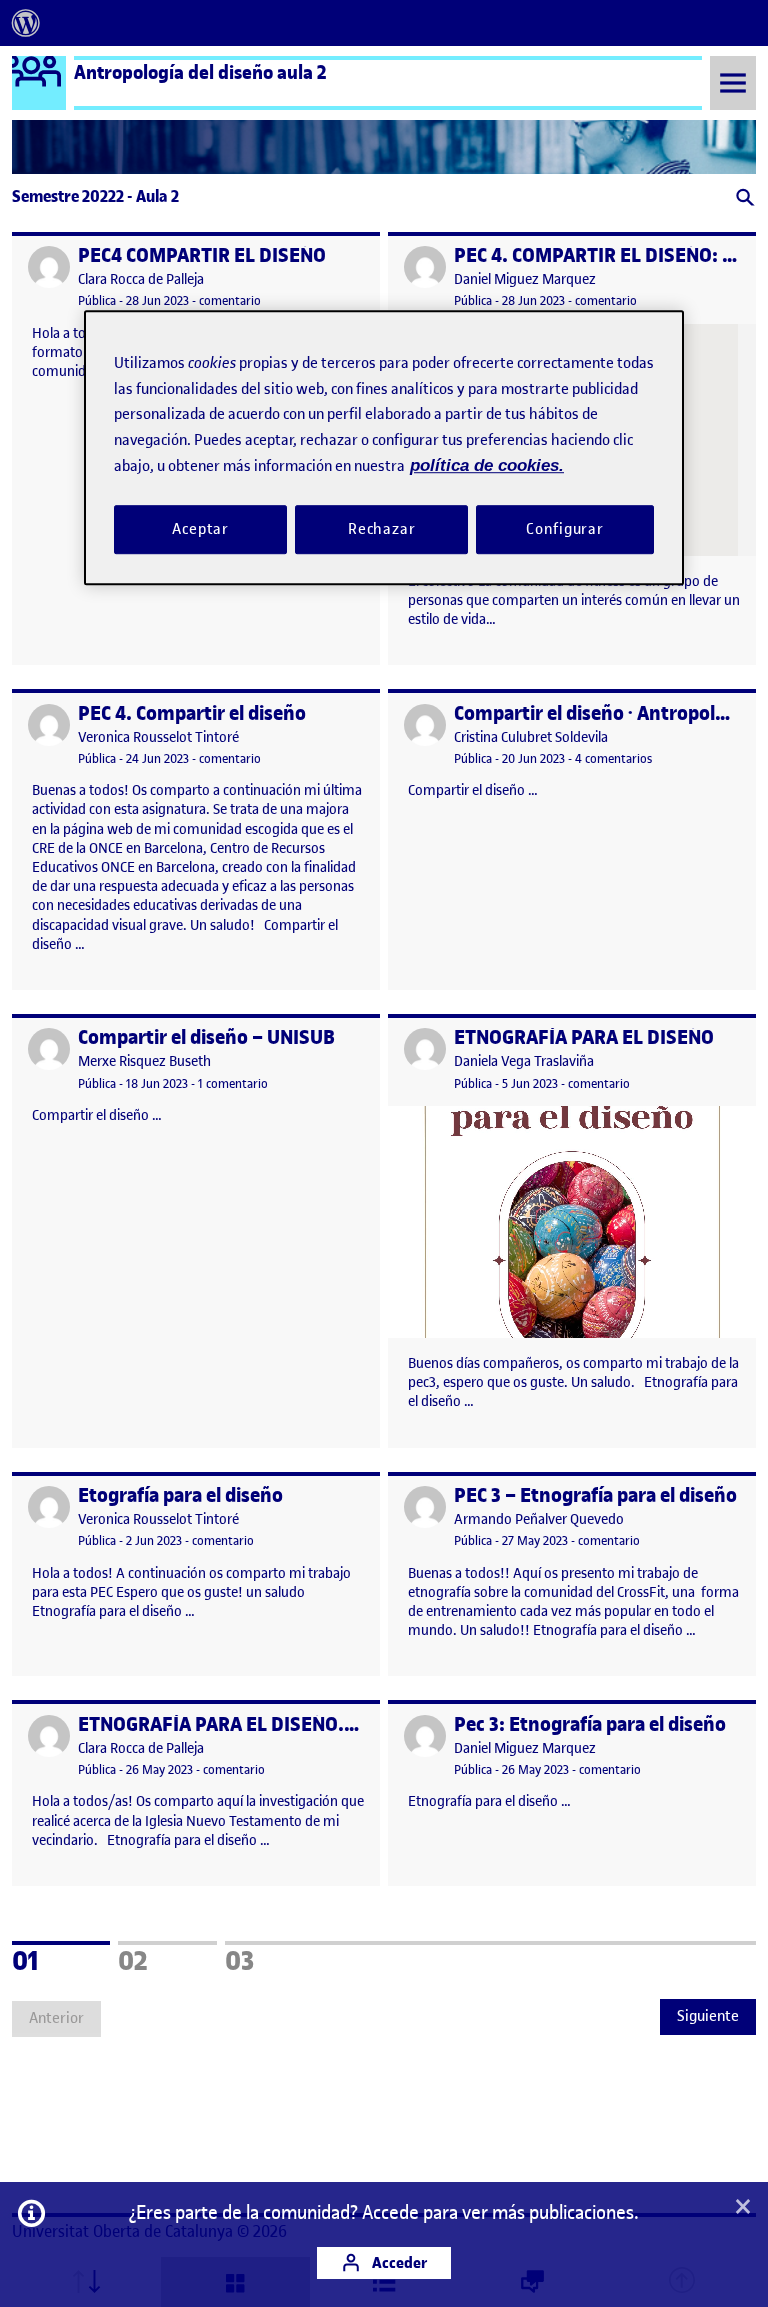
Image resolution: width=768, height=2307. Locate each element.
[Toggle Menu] (733, 82)
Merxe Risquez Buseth (144, 1061)
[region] (384, 447)
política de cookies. (487, 465)
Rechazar (382, 529)
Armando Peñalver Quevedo (539, 1519)
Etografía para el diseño (180, 1495)
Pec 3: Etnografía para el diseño (590, 1724)
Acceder (398, 2262)
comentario (230, 300)
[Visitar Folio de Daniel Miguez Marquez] (425, 267)
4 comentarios (613, 758)
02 (159, 1958)
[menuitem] (26, 23)
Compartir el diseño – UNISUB (206, 1037)
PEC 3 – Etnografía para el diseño (595, 1495)
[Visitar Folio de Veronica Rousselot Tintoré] (49, 725)
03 (266, 1958)
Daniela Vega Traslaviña (524, 1061)
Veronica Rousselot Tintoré (158, 737)
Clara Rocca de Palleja (141, 279)
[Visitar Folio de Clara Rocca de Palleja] (49, 267)
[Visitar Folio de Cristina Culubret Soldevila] (425, 725)
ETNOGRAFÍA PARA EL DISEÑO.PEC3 (232, 1724)
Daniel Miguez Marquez (525, 279)
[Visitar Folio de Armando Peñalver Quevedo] (425, 1507)
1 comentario (233, 1083)
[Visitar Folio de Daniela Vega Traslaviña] (425, 1049)
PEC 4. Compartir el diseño (192, 713)
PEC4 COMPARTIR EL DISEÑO (202, 255)
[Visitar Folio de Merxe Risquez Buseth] (49, 1049)
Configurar (565, 529)
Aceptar (200, 529)
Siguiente (708, 2016)
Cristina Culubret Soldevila (531, 737)
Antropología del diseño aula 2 (200, 72)
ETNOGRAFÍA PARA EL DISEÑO (584, 1037)
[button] (743, 199)
